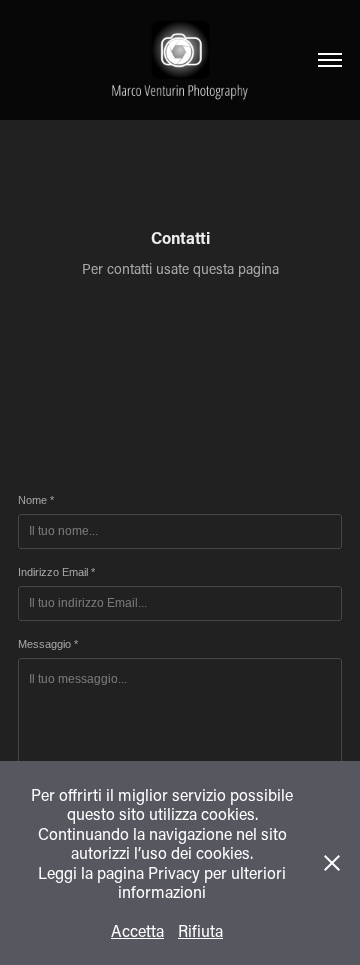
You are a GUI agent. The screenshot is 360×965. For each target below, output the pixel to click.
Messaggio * (48, 644)
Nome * (36, 500)
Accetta (137, 930)
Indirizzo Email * (56, 572)
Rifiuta (200, 930)
